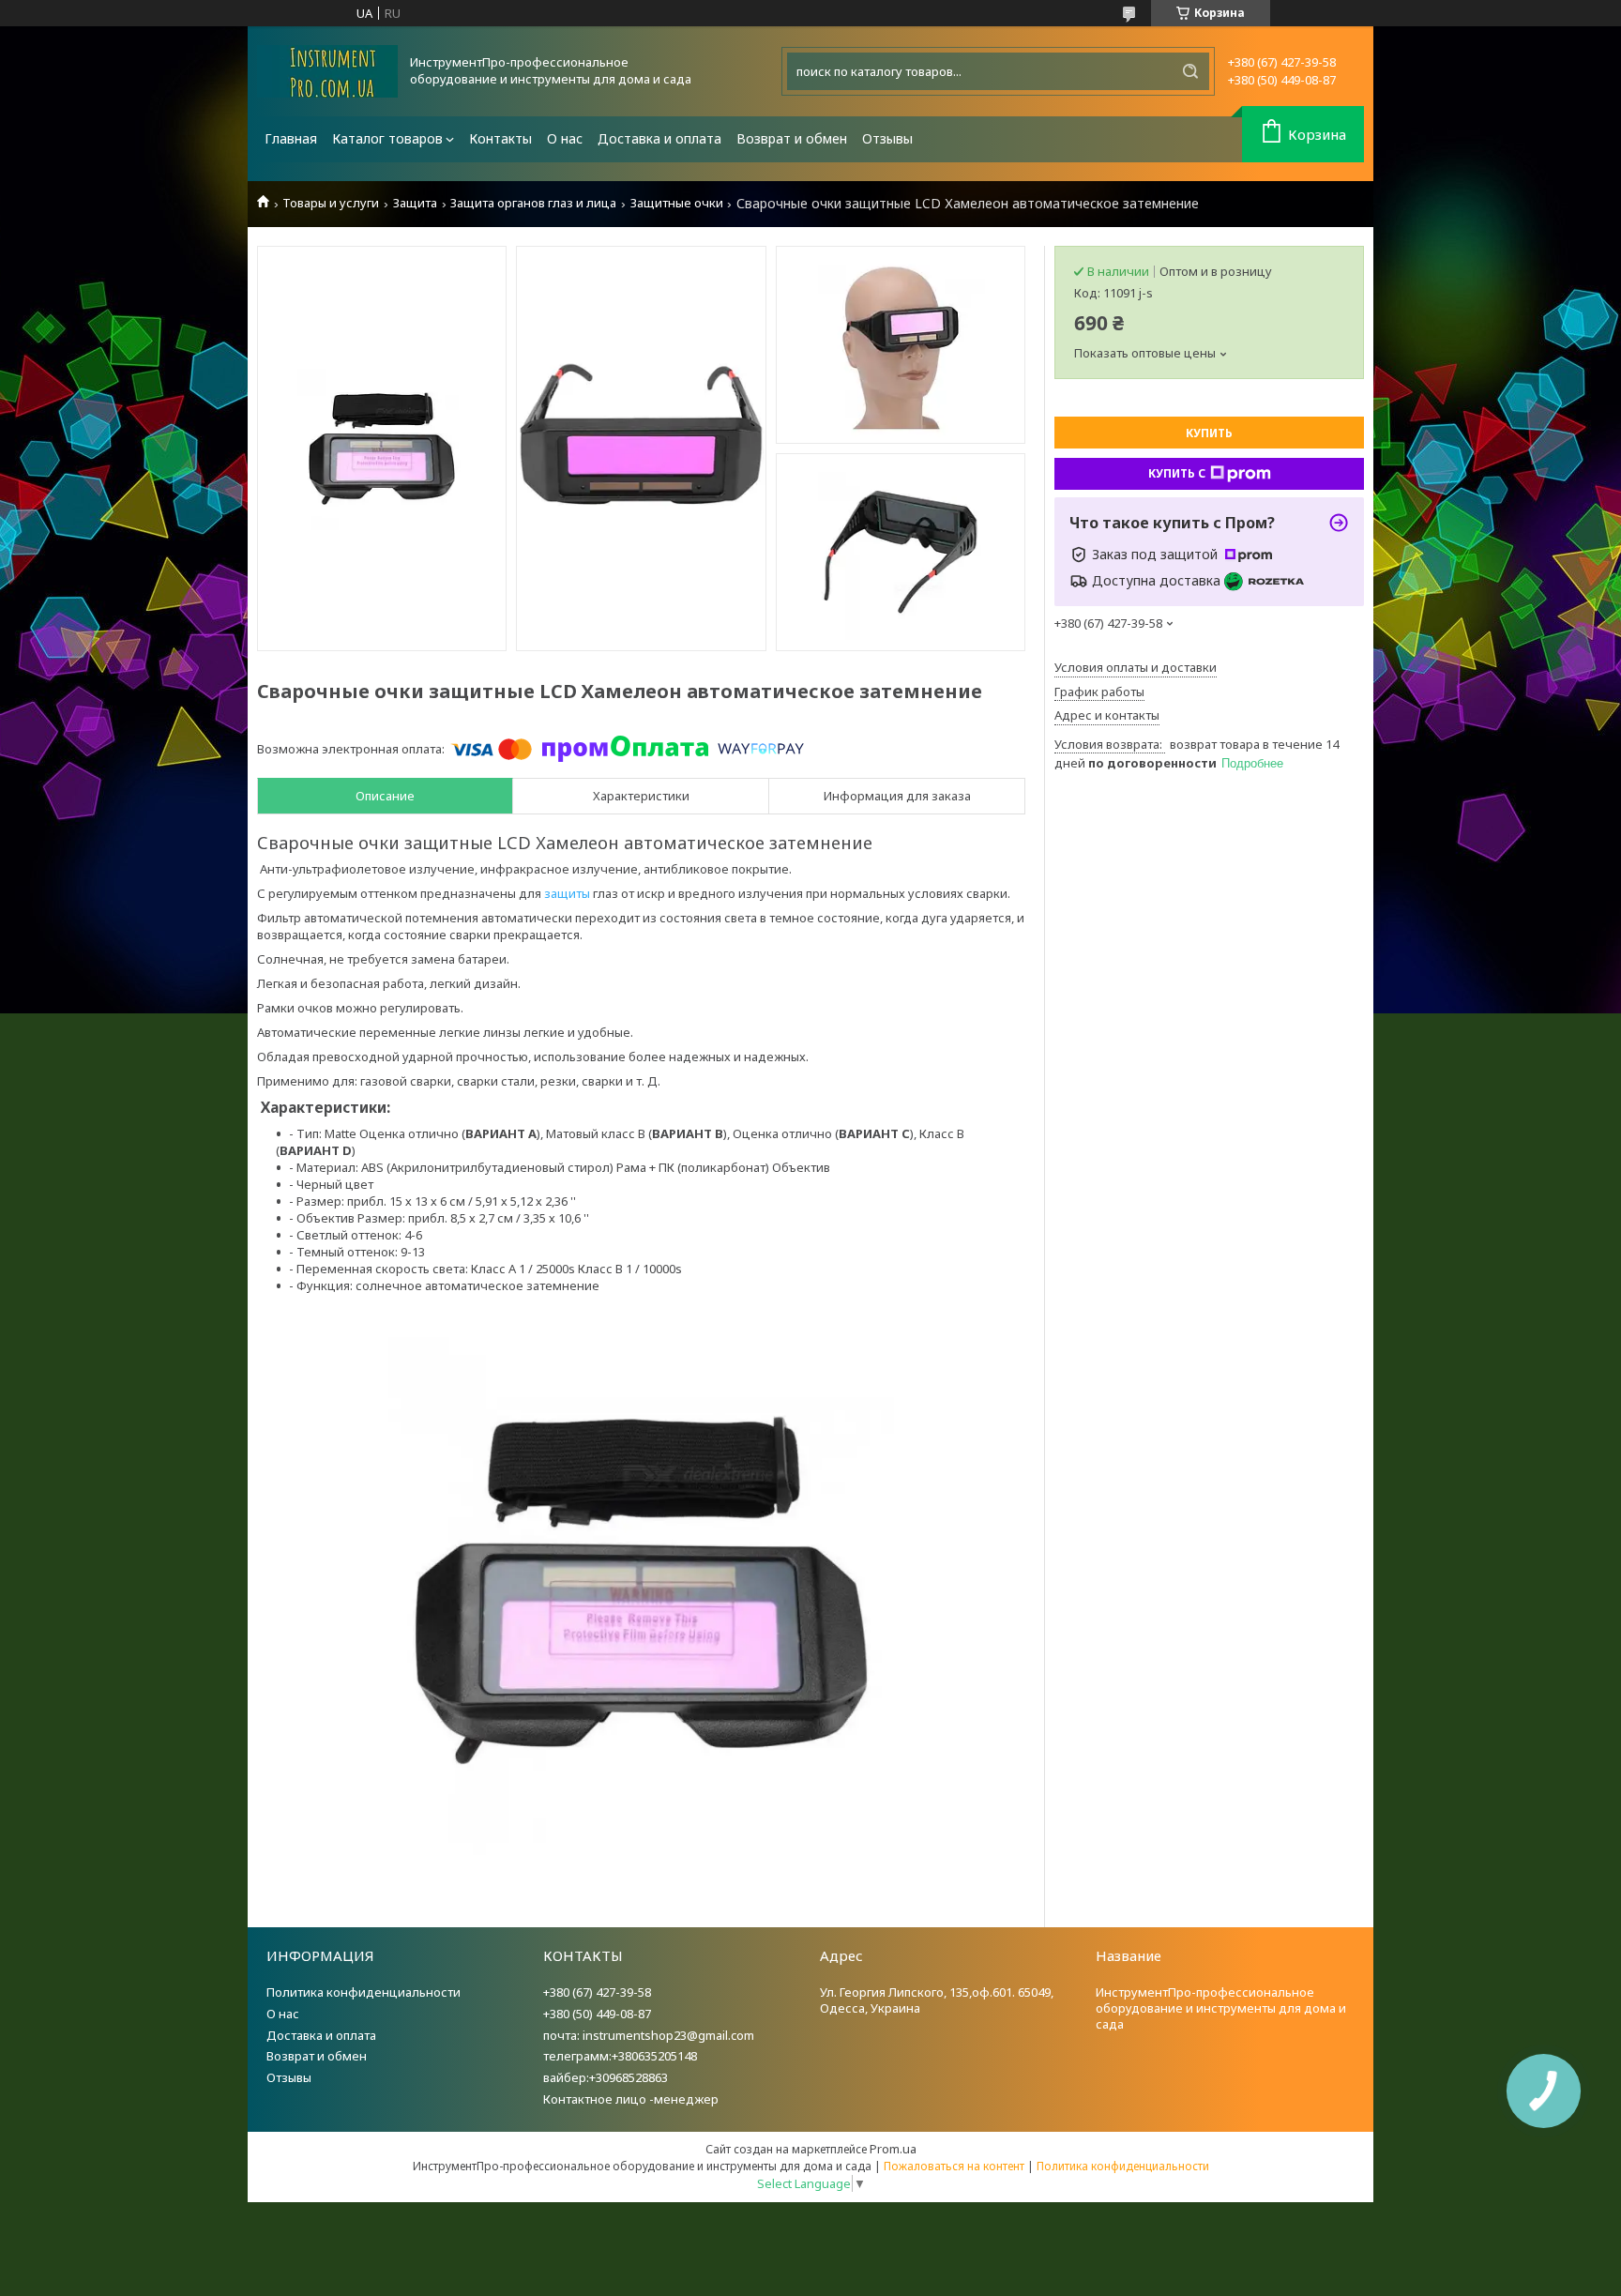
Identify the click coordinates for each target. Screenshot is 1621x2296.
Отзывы (887, 138)
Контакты (500, 138)
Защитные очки (677, 203)
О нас (565, 138)
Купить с (1177, 473)
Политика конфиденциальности (364, 1992)
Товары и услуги (331, 203)
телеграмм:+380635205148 (620, 2056)
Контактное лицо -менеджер (631, 2099)
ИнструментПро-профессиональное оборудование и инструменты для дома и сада (1221, 2008)
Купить (1209, 433)
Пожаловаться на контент (954, 2166)
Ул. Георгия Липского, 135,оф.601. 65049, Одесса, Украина (937, 2000)
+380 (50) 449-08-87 (597, 2014)
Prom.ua (893, 2149)
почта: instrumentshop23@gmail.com (649, 2035)
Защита (415, 203)
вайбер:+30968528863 (606, 2077)
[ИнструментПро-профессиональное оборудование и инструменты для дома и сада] (327, 71)
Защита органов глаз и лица (533, 203)
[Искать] (1190, 71)
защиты (567, 893)
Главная (291, 138)
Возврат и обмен (792, 138)
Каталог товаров (387, 138)
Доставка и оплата (659, 138)
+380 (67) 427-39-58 (597, 1992)
